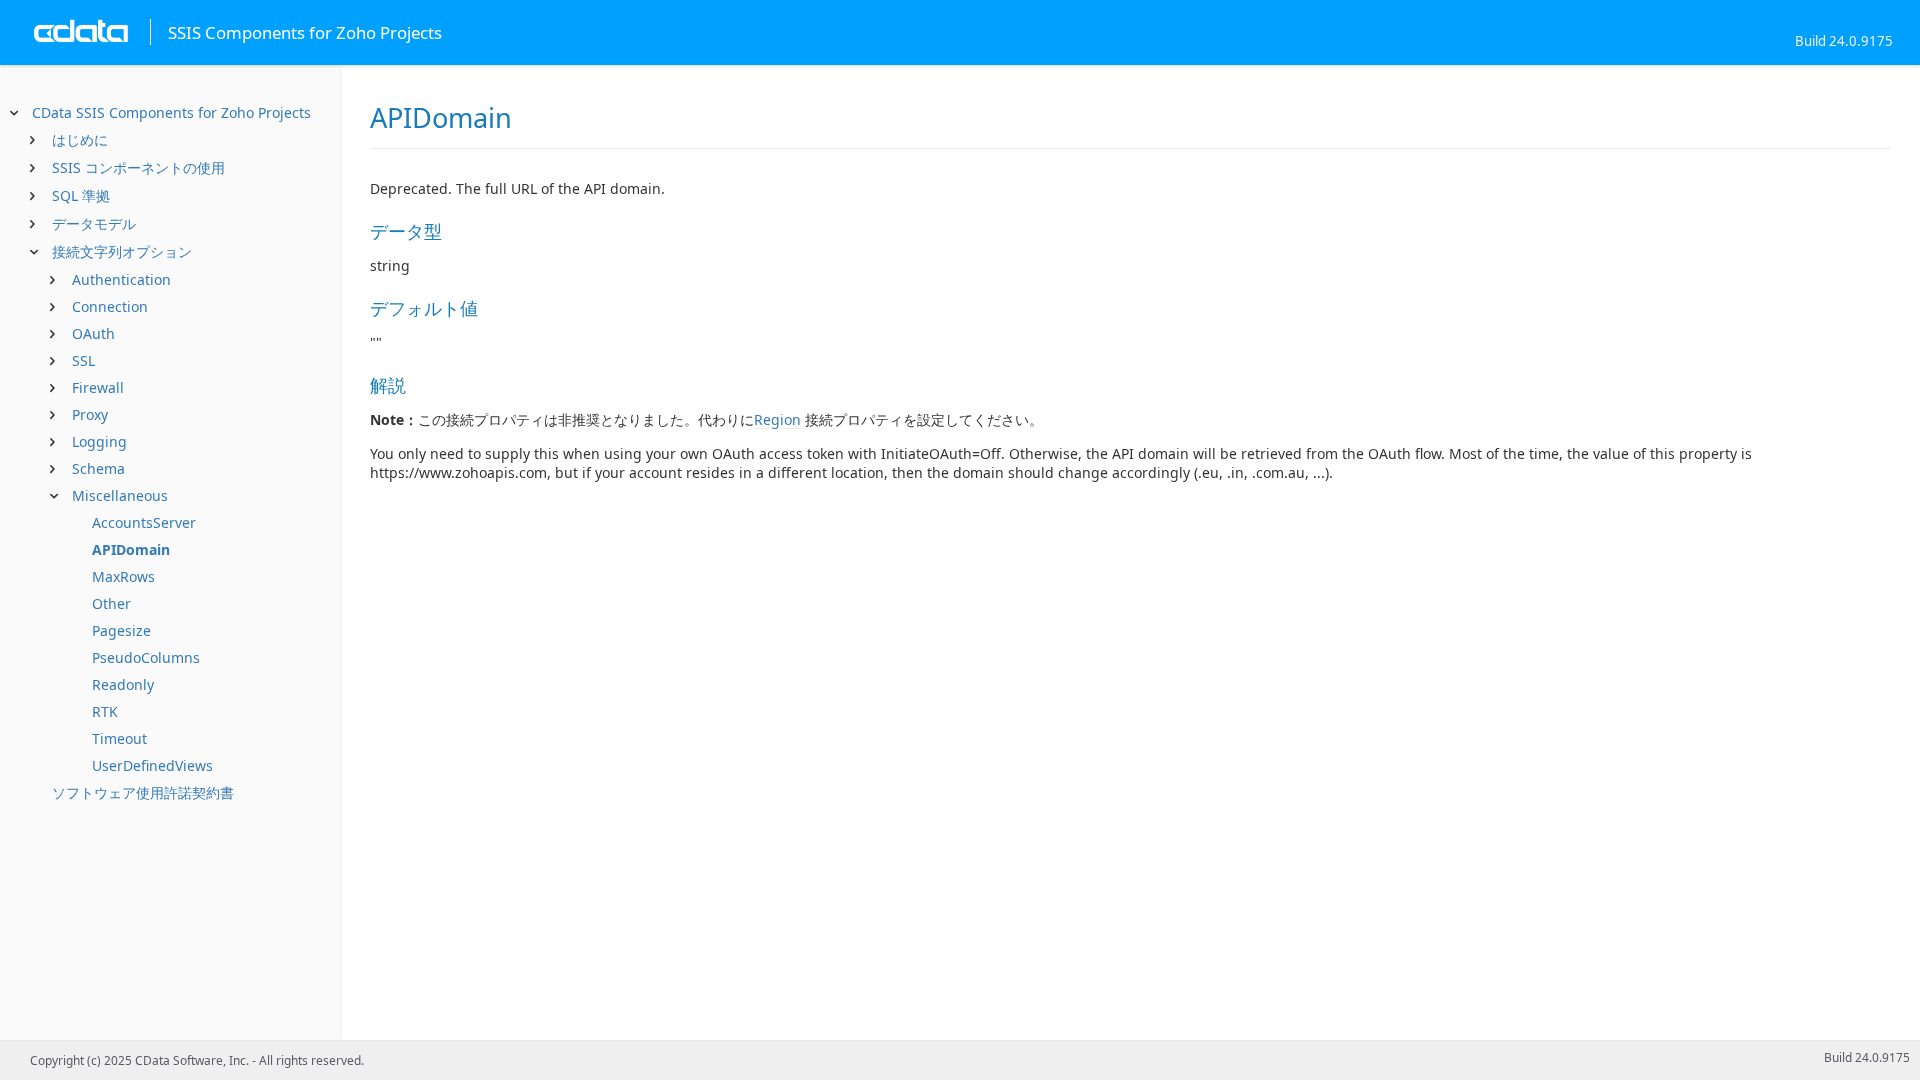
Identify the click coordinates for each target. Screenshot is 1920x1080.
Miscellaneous (120, 495)
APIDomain (131, 549)
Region (777, 419)
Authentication (121, 279)
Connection (110, 306)
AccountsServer (144, 522)
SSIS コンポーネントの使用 (138, 167)
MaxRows (123, 576)
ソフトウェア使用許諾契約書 (143, 792)
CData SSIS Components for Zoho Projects (171, 112)
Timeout (119, 738)
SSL (83, 360)
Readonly (123, 684)
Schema (98, 468)
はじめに (80, 139)
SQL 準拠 (81, 195)
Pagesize (121, 630)
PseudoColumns (146, 657)
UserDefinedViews (152, 765)
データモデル (94, 223)
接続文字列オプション (122, 251)
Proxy (90, 414)
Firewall (98, 387)
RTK (105, 711)
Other (111, 603)
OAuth (93, 333)
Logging (99, 441)
